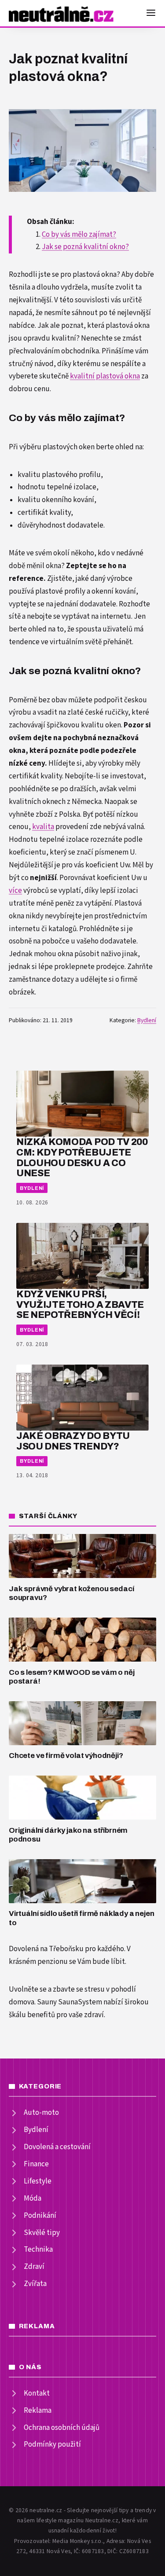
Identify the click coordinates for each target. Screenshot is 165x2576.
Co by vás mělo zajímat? (79, 235)
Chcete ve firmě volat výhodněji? (66, 1756)
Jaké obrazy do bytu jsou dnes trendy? (73, 1441)
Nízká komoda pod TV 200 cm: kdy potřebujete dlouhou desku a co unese (82, 1157)
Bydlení (147, 1020)
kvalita (43, 827)
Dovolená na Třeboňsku (46, 1949)
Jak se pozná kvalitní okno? (85, 247)
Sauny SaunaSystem (70, 2002)
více (15, 891)
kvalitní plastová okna (105, 376)
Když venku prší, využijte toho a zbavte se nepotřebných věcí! (80, 1305)
